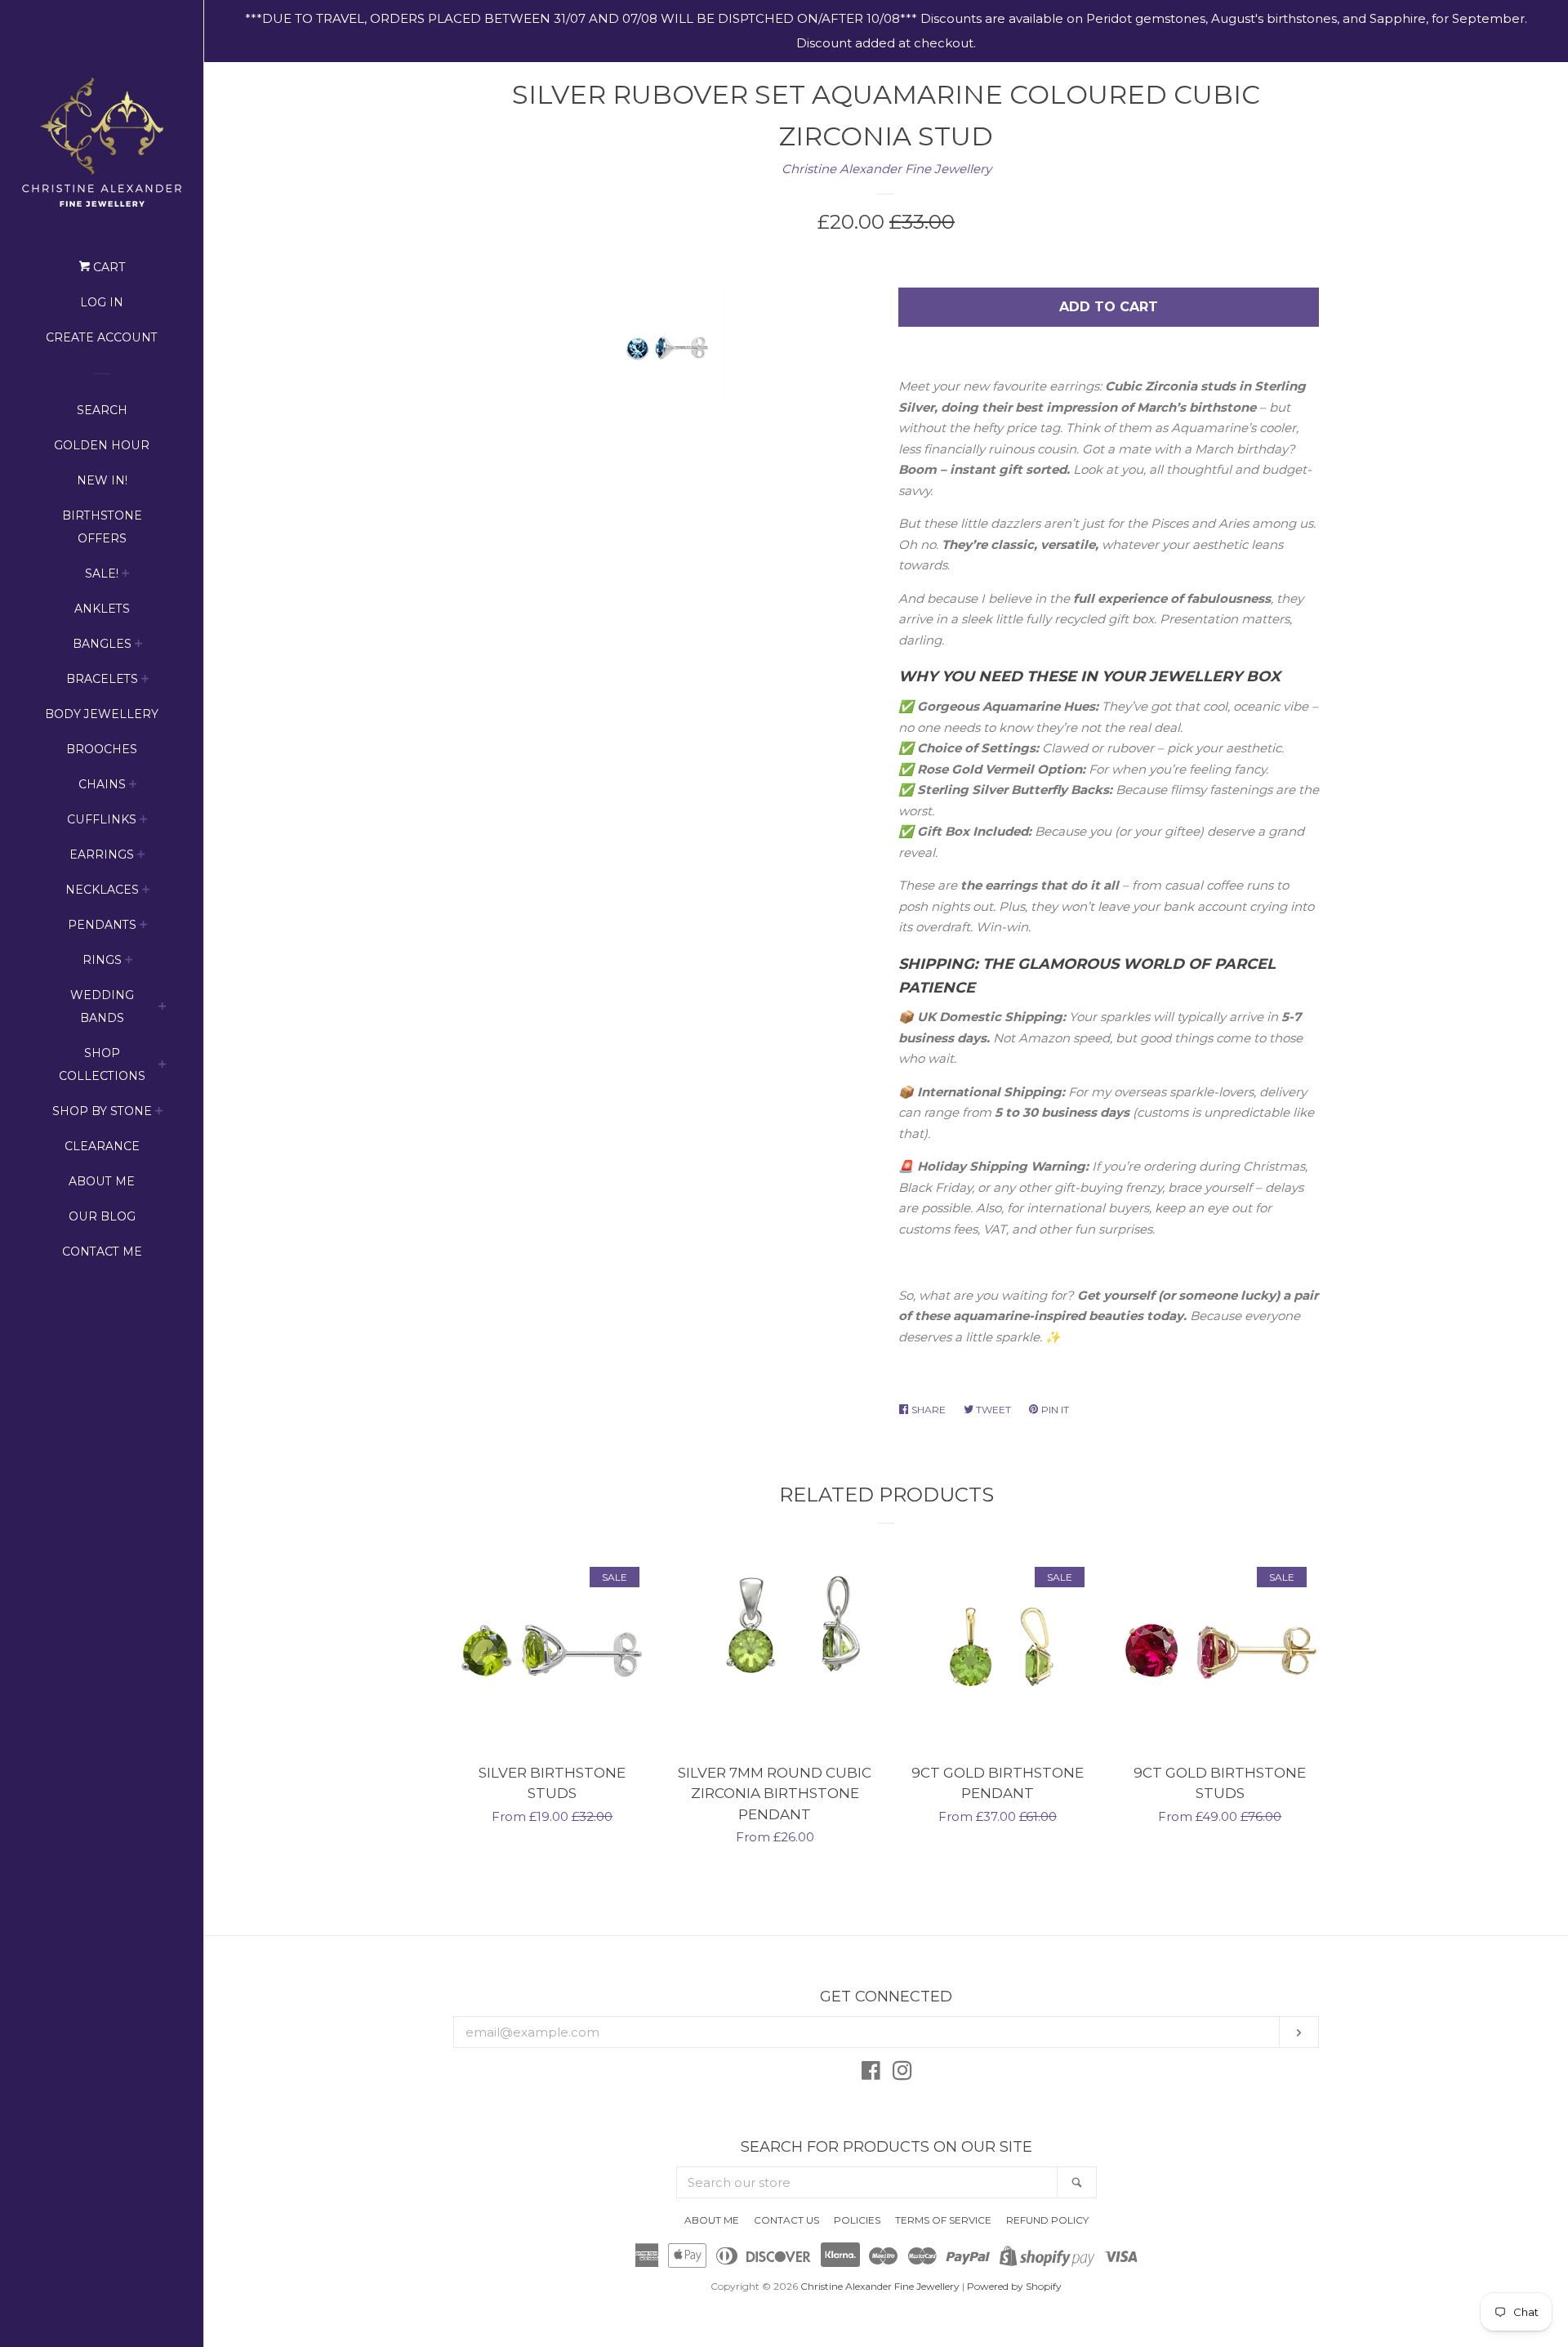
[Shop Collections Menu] (163, 1066)
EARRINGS (102, 854)
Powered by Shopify (1014, 2286)
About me (102, 1181)
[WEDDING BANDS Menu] (163, 1008)
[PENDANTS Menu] (144, 927)
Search (102, 410)
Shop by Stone (102, 1111)
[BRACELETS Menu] (145, 681)
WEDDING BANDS (102, 1006)
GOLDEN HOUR (102, 445)
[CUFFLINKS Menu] (144, 821)
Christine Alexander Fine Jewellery (886, 169)
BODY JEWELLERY (102, 714)
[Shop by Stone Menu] (159, 1113)
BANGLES (102, 644)
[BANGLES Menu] (139, 646)
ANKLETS (102, 609)
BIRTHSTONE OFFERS (102, 527)
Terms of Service (943, 2220)
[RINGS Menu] (129, 962)
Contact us (786, 2220)
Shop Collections (102, 1064)
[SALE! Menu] (126, 576)
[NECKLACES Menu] (146, 892)
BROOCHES (102, 749)
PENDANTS (102, 925)
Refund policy (1047, 2220)
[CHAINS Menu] (133, 786)
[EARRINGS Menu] (141, 857)
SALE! (102, 573)
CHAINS (102, 784)
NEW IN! (102, 480)
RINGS (102, 960)
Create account (102, 337)
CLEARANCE (102, 1146)
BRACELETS (102, 679)
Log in (102, 302)
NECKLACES (102, 890)
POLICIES (857, 2220)
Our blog (102, 1216)
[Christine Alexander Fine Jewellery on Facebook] (871, 2074)
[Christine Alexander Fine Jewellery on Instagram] (902, 2074)
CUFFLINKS (102, 819)
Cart (107, 267)
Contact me (102, 1252)
